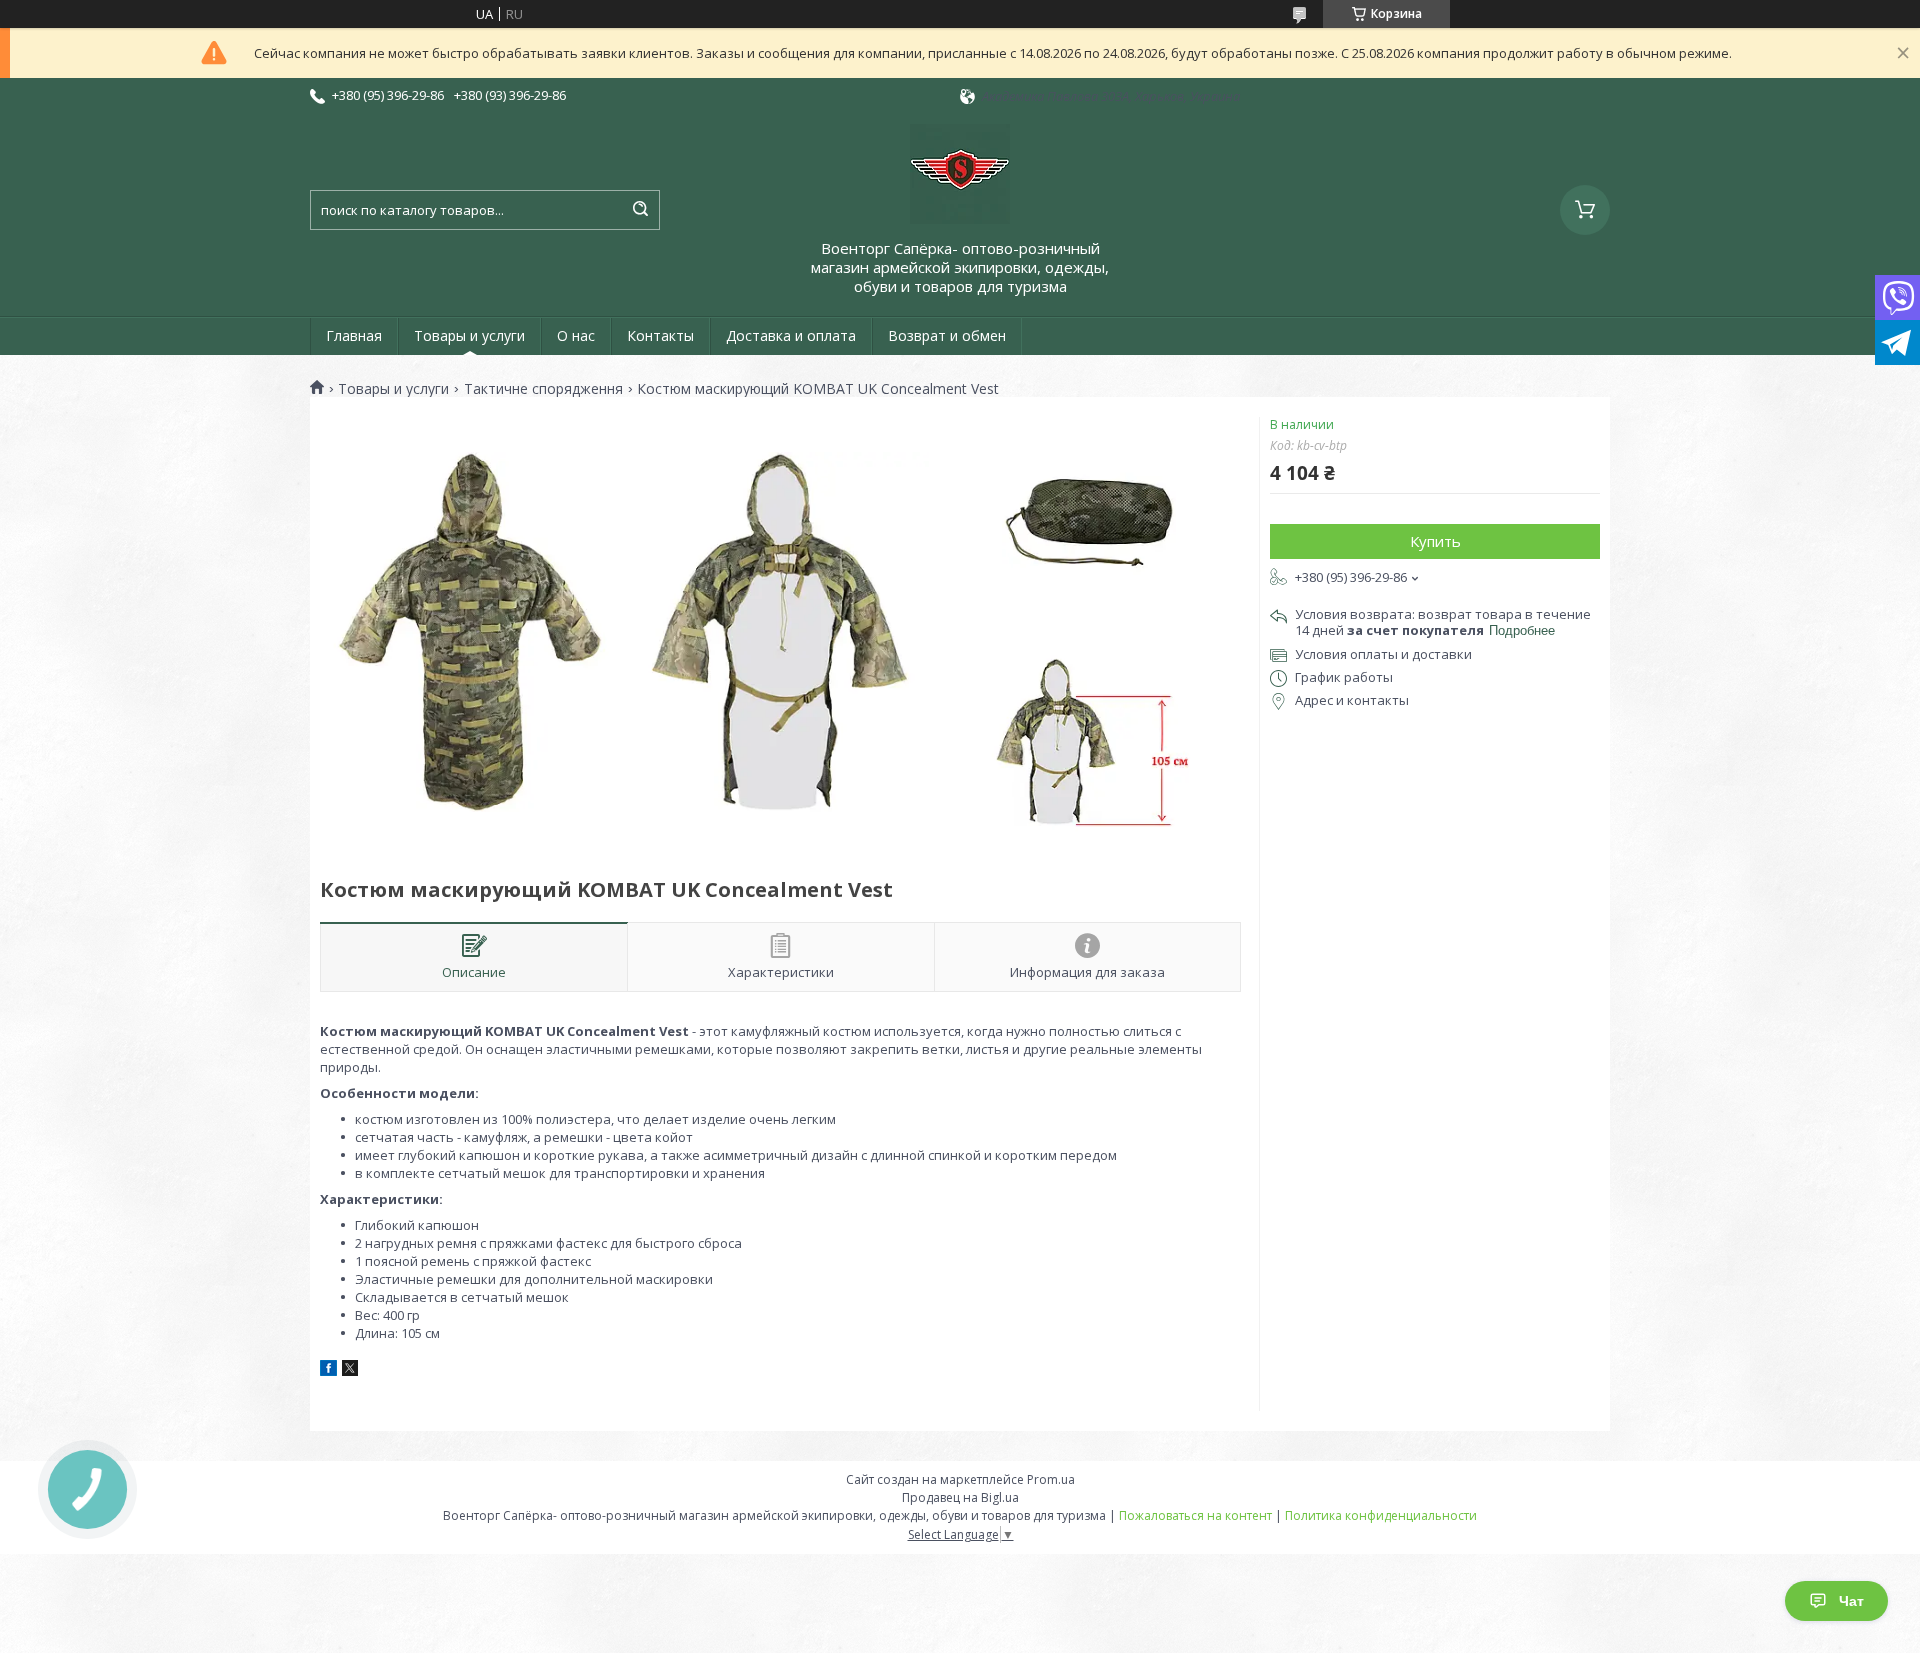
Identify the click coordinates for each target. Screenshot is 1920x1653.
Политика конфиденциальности (1381, 1515)
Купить (1435, 541)
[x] (350, 1371)
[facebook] (328, 1371)
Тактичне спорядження (543, 389)
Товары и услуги (469, 335)
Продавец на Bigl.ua (960, 1497)
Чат (1851, 1601)
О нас (576, 335)
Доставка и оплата (791, 335)
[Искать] (640, 210)
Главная (354, 335)
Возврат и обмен (947, 335)
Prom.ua (1051, 1479)
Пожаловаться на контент (1195, 1515)
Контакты (660, 335)
